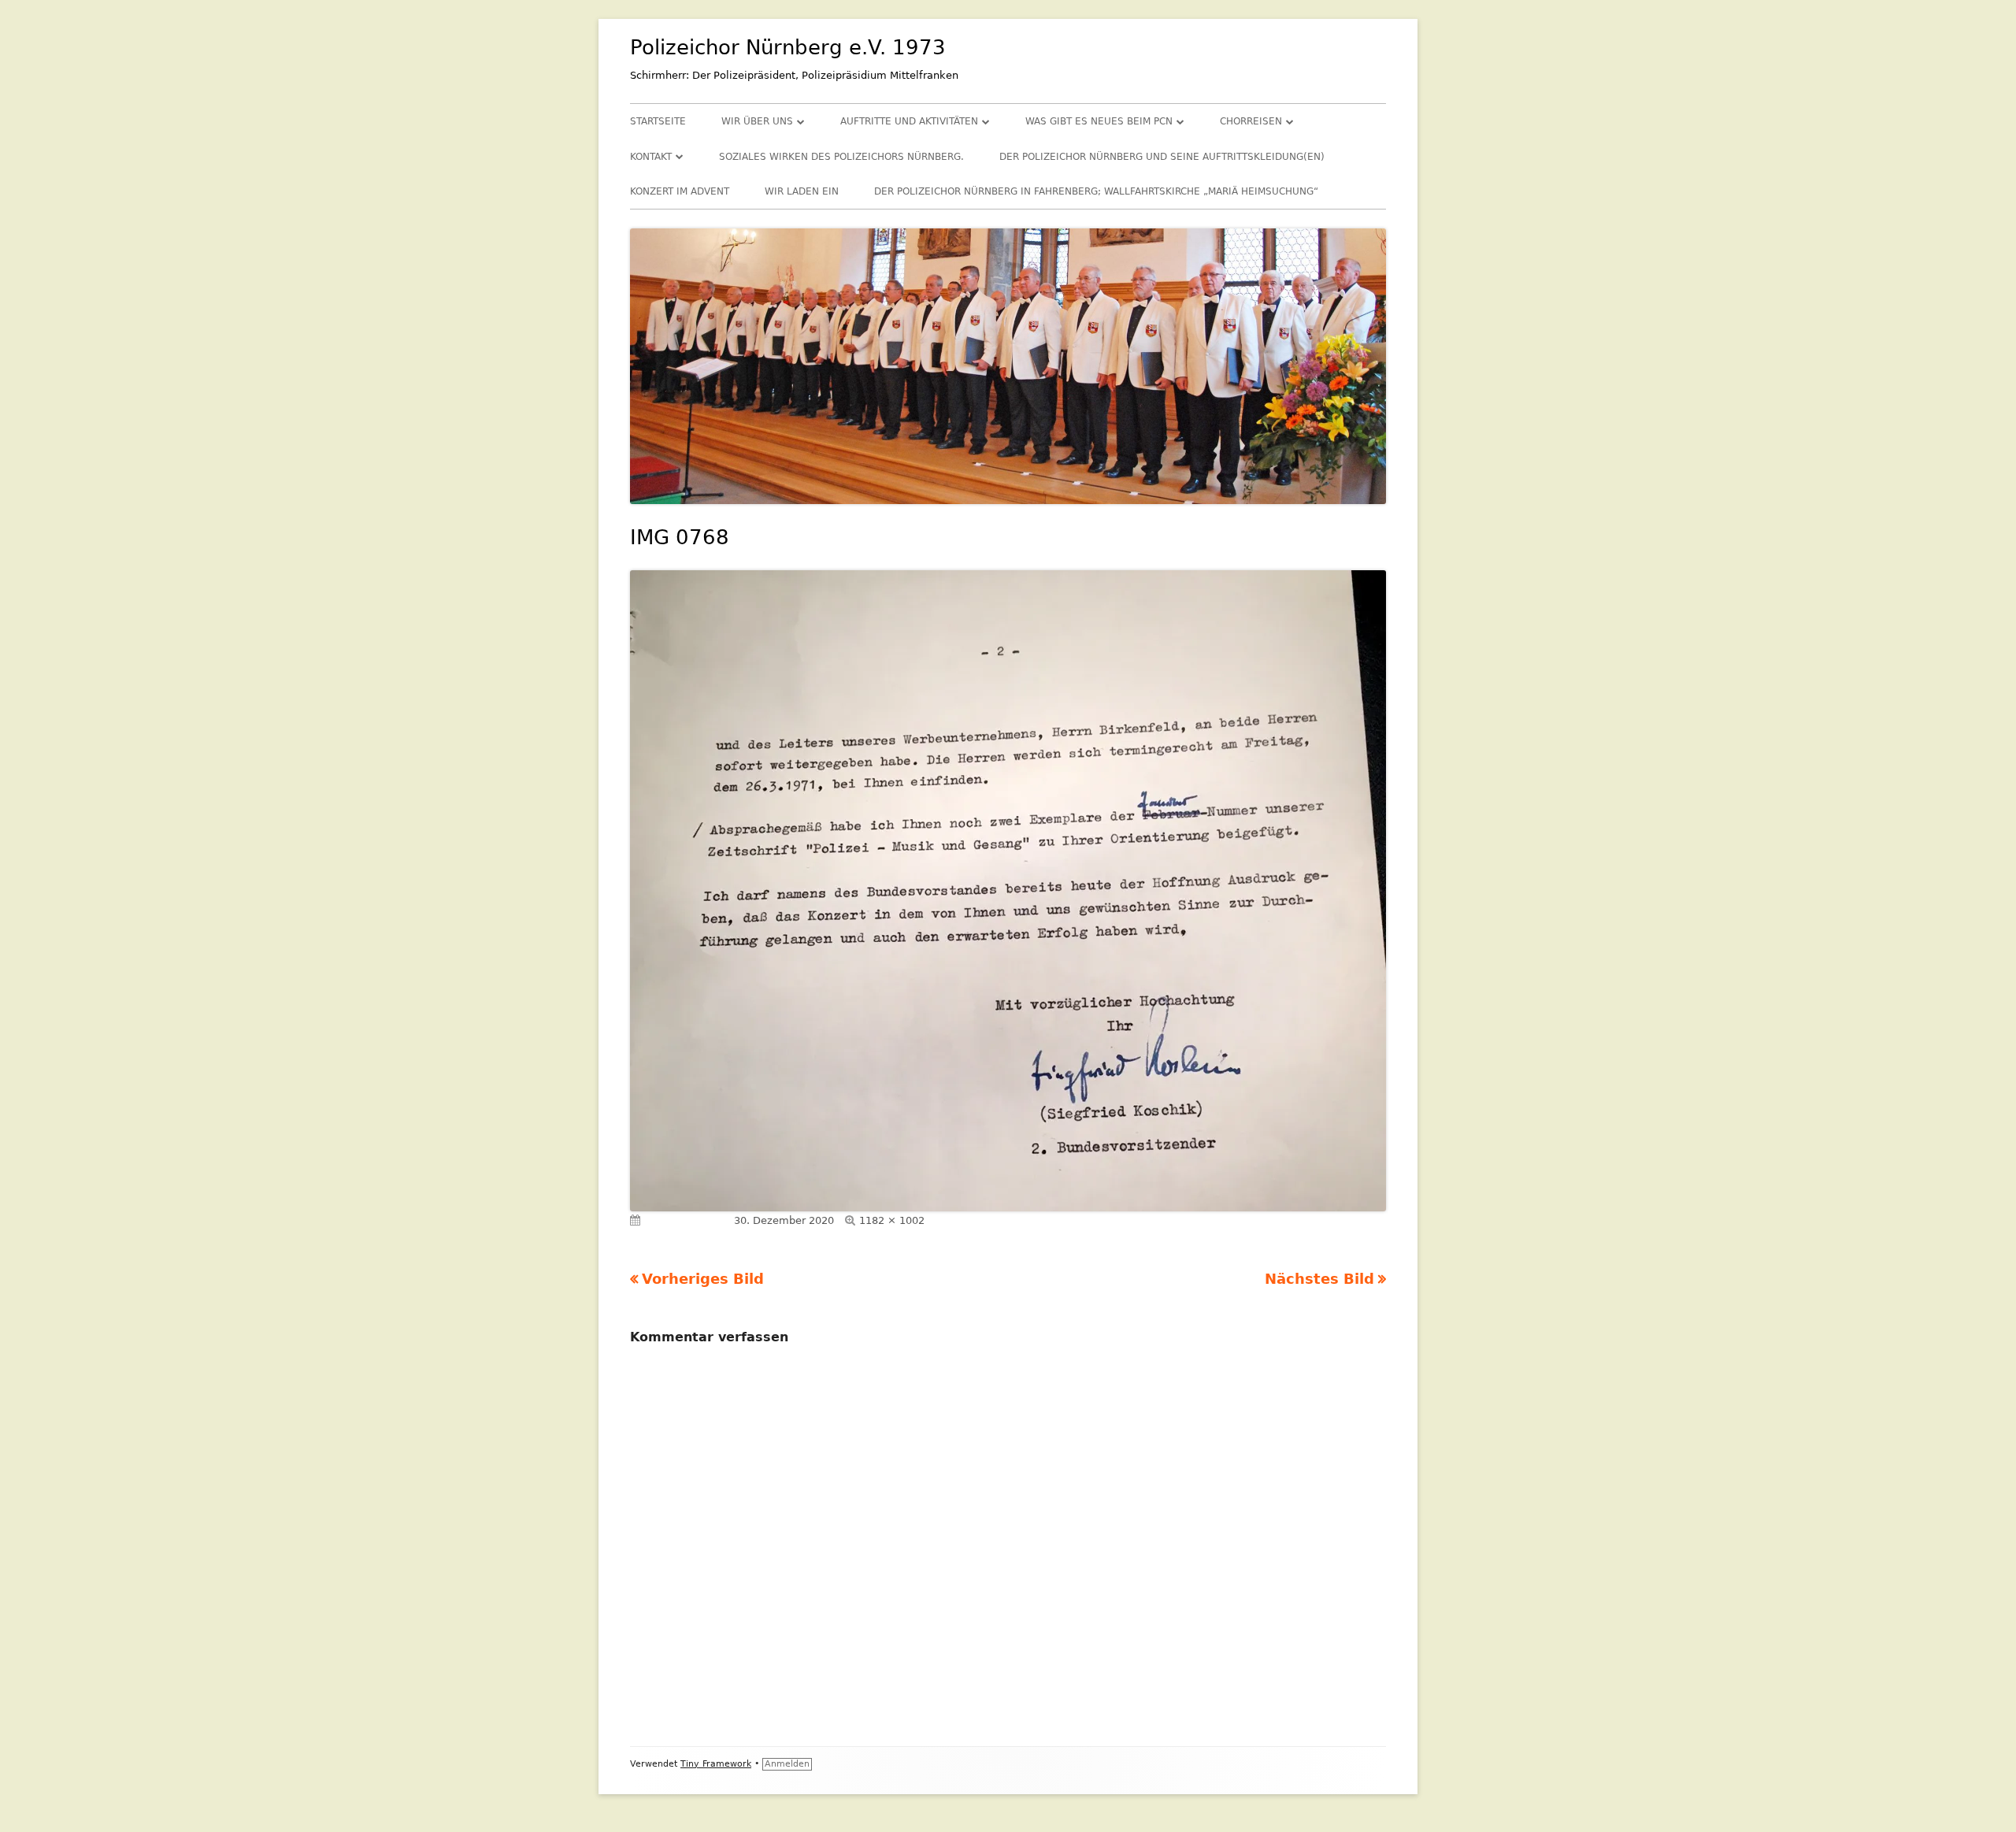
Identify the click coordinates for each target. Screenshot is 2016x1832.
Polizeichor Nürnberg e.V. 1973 (788, 47)
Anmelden (787, 1764)
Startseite (658, 121)
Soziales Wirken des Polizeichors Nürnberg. (841, 157)
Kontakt (651, 157)
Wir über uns (757, 121)
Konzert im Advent (680, 191)
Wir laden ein (802, 191)
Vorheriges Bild (703, 1279)
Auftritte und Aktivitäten (909, 121)
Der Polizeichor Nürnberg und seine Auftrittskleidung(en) (1162, 157)
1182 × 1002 (892, 1220)
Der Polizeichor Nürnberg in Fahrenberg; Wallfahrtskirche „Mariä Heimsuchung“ (1096, 191)
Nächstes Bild (1319, 1279)
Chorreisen (1251, 121)
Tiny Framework (716, 1764)
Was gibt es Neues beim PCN (1099, 121)
